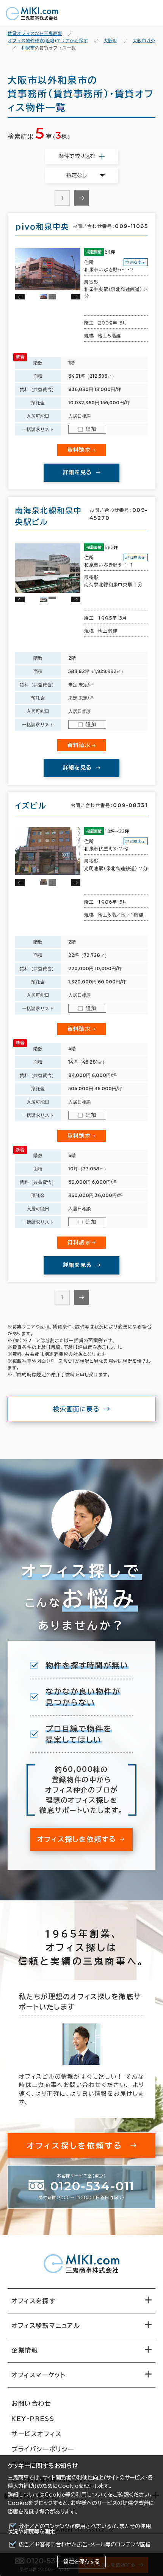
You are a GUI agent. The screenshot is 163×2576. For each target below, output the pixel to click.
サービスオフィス (37, 2434)
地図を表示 (136, 262)
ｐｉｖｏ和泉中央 (42, 226)
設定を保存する (81, 2562)
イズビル (31, 806)
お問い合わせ (31, 2403)
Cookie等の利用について (76, 2495)
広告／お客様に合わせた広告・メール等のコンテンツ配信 (85, 2544)
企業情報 (25, 2350)
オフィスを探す (34, 2301)
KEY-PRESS (33, 2419)
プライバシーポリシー (43, 2449)
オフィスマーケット (38, 2375)
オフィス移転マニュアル (46, 2326)
